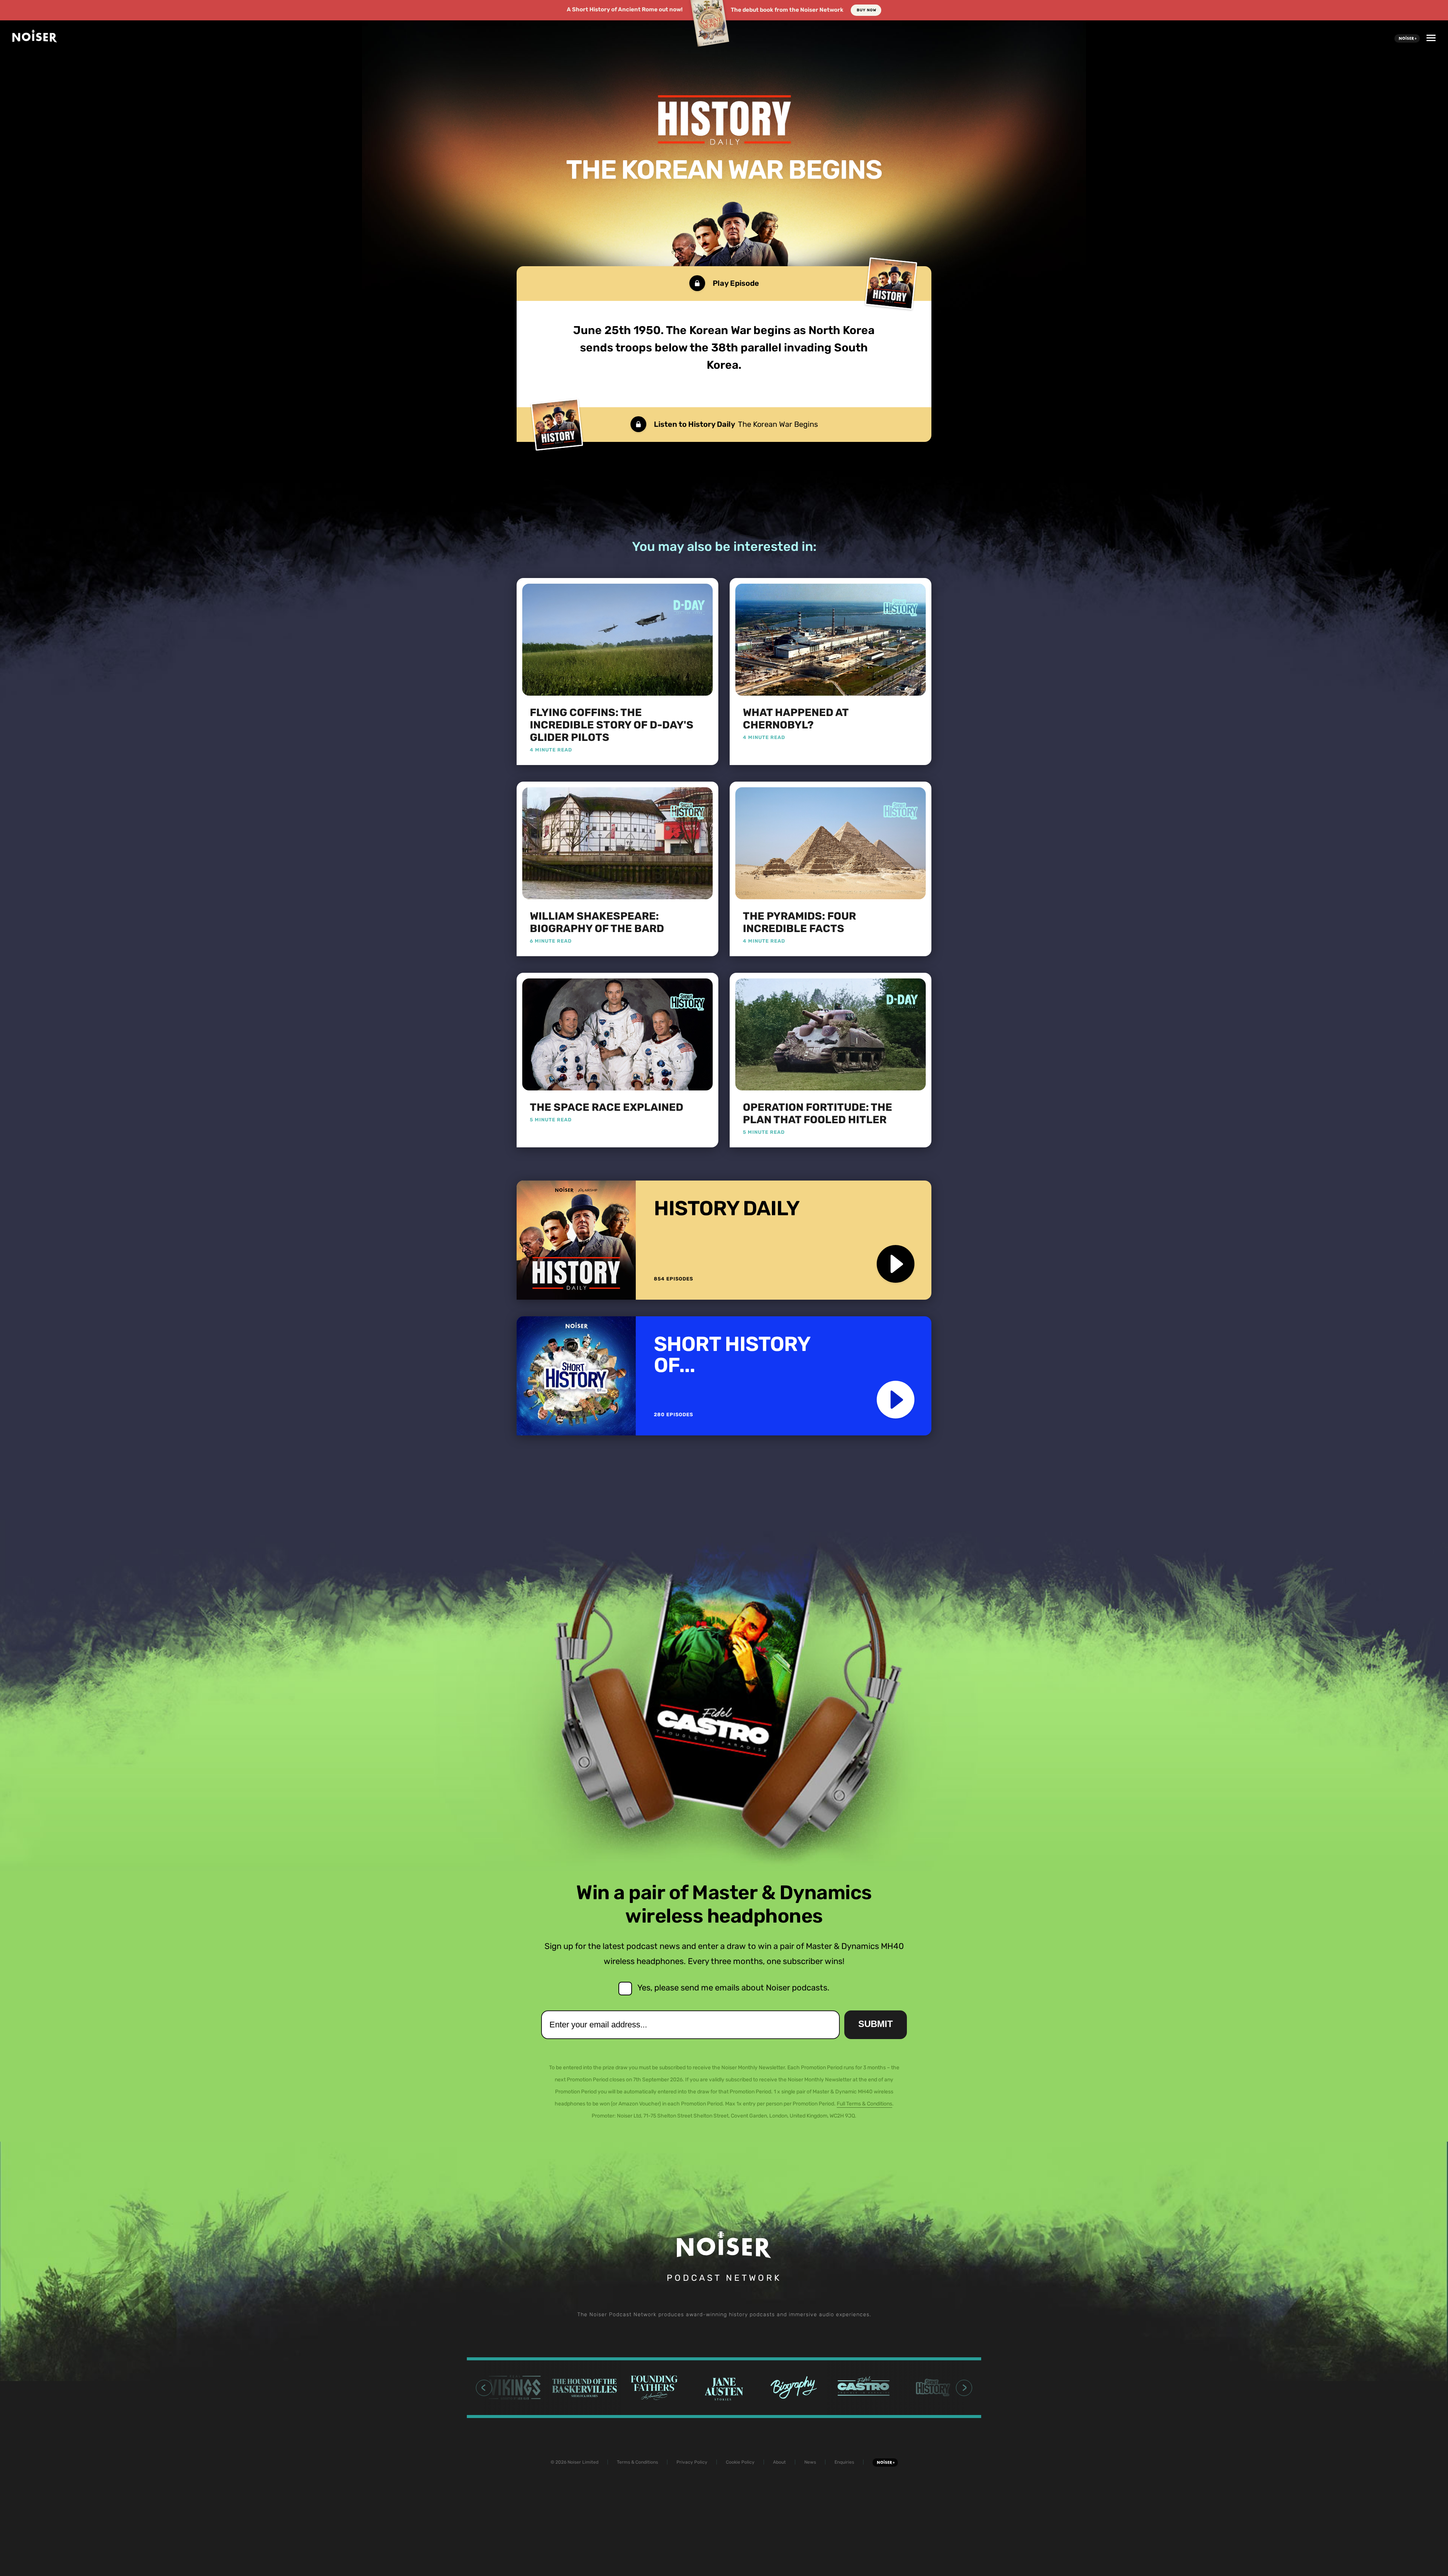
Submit (876, 2024)
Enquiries (844, 2462)
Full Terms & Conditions (864, 2104)
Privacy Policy (692, 2462)
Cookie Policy (740, 2462)
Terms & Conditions (637, 2462)
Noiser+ (1407, 38)
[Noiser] (35, 40)
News (810, 2462)
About (779, 2462)
